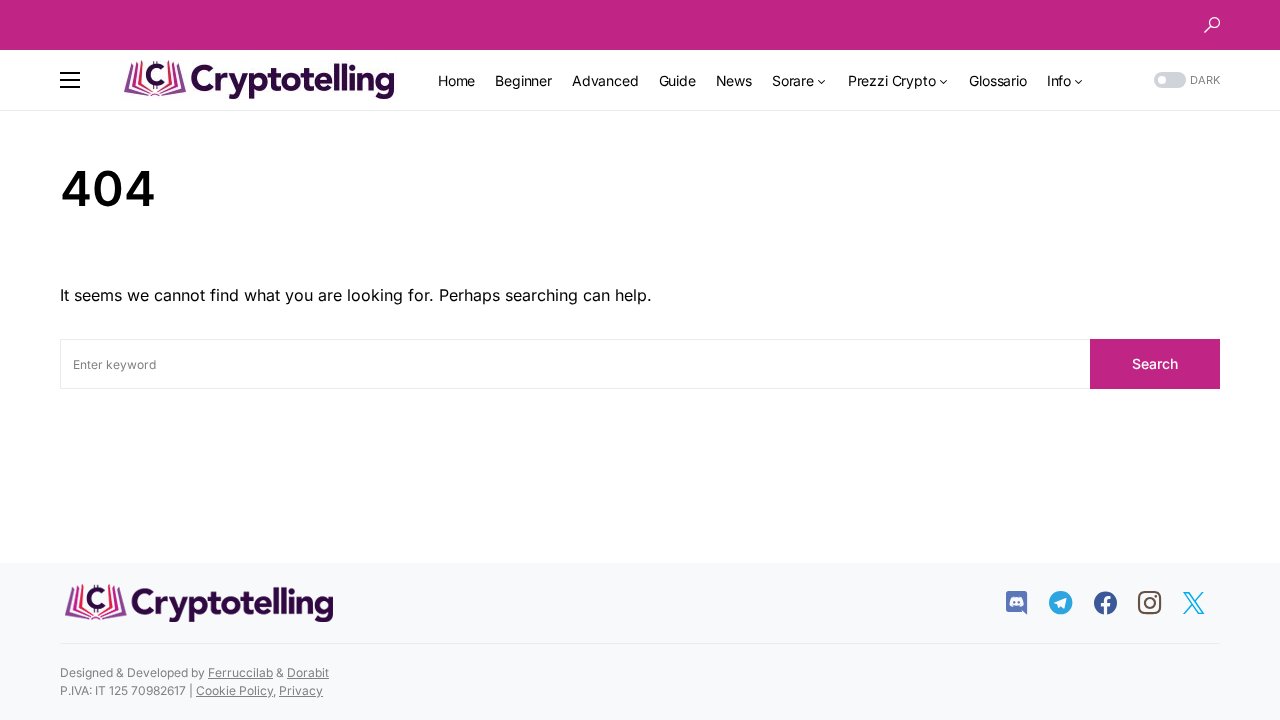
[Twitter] (1203, 603)
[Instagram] (1159, 603)
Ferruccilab (240, 672)
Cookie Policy (234, 690)
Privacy (301, 690)
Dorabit (308, 672)
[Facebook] (1115, 603)
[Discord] (1026, 603)
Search (1155, 363)
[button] (1212, 25)
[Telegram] (1070, 603)
